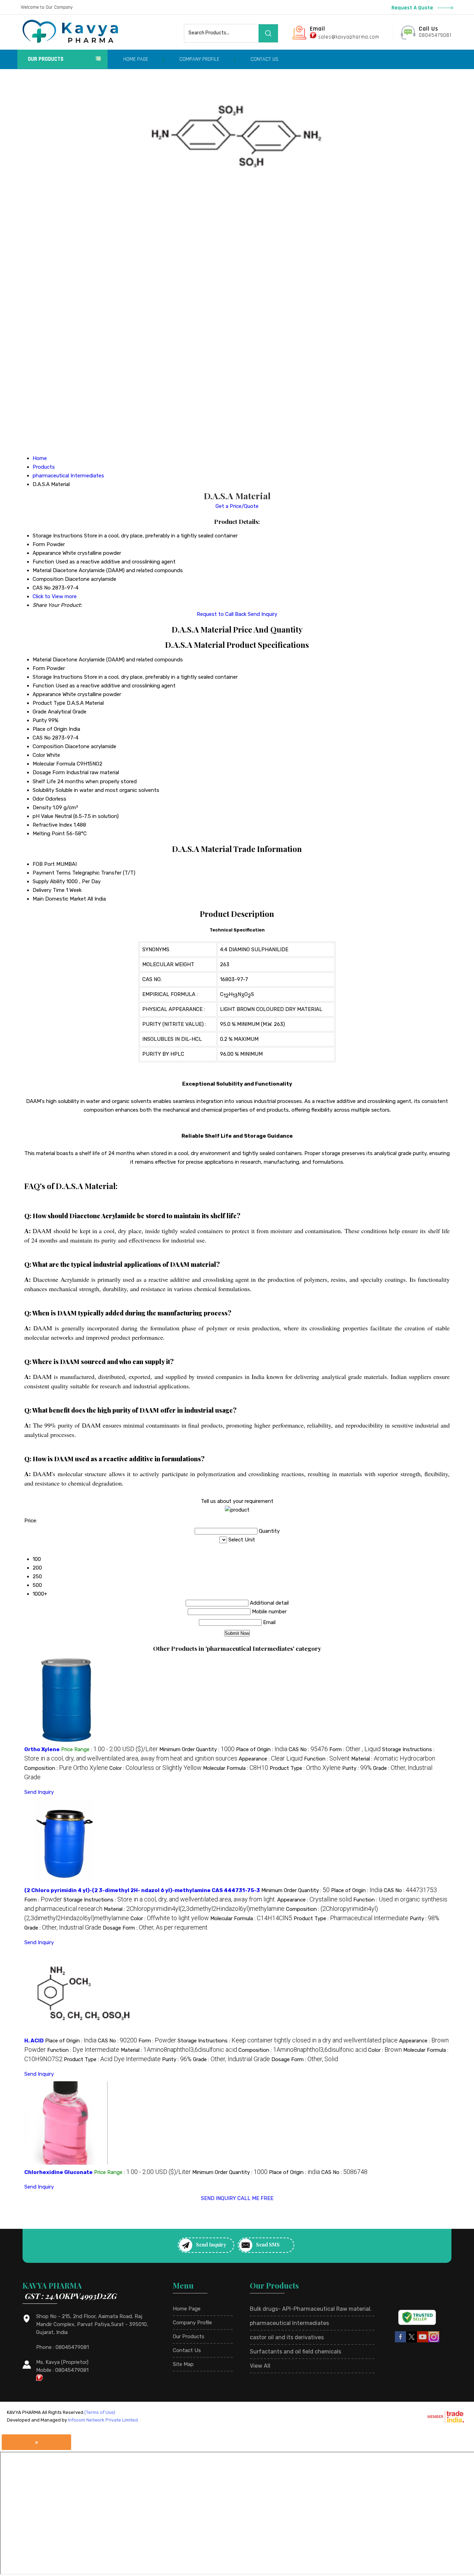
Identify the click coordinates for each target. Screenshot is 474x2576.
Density (42, 808)
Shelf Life (44, 781)
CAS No (42, 738)
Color (39, 755)
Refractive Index (52, 825)
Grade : (63, 1928)
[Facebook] (400, 2341)
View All (260, 2366)
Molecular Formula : (236, 1768)
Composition (48, 746)
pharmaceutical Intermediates (289, 2323)
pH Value (43, 816)
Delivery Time (49, 890)
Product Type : (305, 1768)
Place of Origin (50, 729)
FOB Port (44, 864)
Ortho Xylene (42, 1749)
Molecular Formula (54, 764)
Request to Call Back (222, 614)
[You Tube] (423, 2341)
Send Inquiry (263, 614)
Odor (38, 799)
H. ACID (34, 2041)
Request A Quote (413, 8)
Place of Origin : (262, 1749)
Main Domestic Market (59, 899)
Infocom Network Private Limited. (103, 2420)
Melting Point (49, 834)
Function (43, 686)
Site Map (183, 2364)
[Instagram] (434, 2341)
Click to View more (55, 596)
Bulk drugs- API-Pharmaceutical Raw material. (311, 2309)
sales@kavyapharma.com (349, 37)
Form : (355, 1749)
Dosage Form (49, 772)
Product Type (49, 703)
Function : (327, 1759)
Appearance (47, 694)
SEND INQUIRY (218, 2198)
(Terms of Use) (100, 2412)
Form (39, 668)
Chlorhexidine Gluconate (58, 2172)
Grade (40, 712)
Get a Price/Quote (237, 506)
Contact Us (264, 59)
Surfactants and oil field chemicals (295, 2352)
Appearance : (271, 1759)
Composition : (66, 1768)
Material (42, 660)
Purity (40, 720)
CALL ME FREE (255, 2198)
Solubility (43, 790)
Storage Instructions (58, 677)
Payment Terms (52, 873)
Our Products (46, 59)
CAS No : (308, 1749)
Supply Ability (49, 881)
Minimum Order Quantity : (197, 1749)
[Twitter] (412, 2341)
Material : (393, 1759)
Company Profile (199, 59)
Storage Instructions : (170, 1900)
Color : (155, 1768)
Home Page (136, 59)
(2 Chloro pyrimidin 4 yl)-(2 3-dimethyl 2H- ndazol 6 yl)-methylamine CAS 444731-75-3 (142, 1890)
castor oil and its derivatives (287, 2337)
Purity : (357, 1768)
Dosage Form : (155, 1928)
